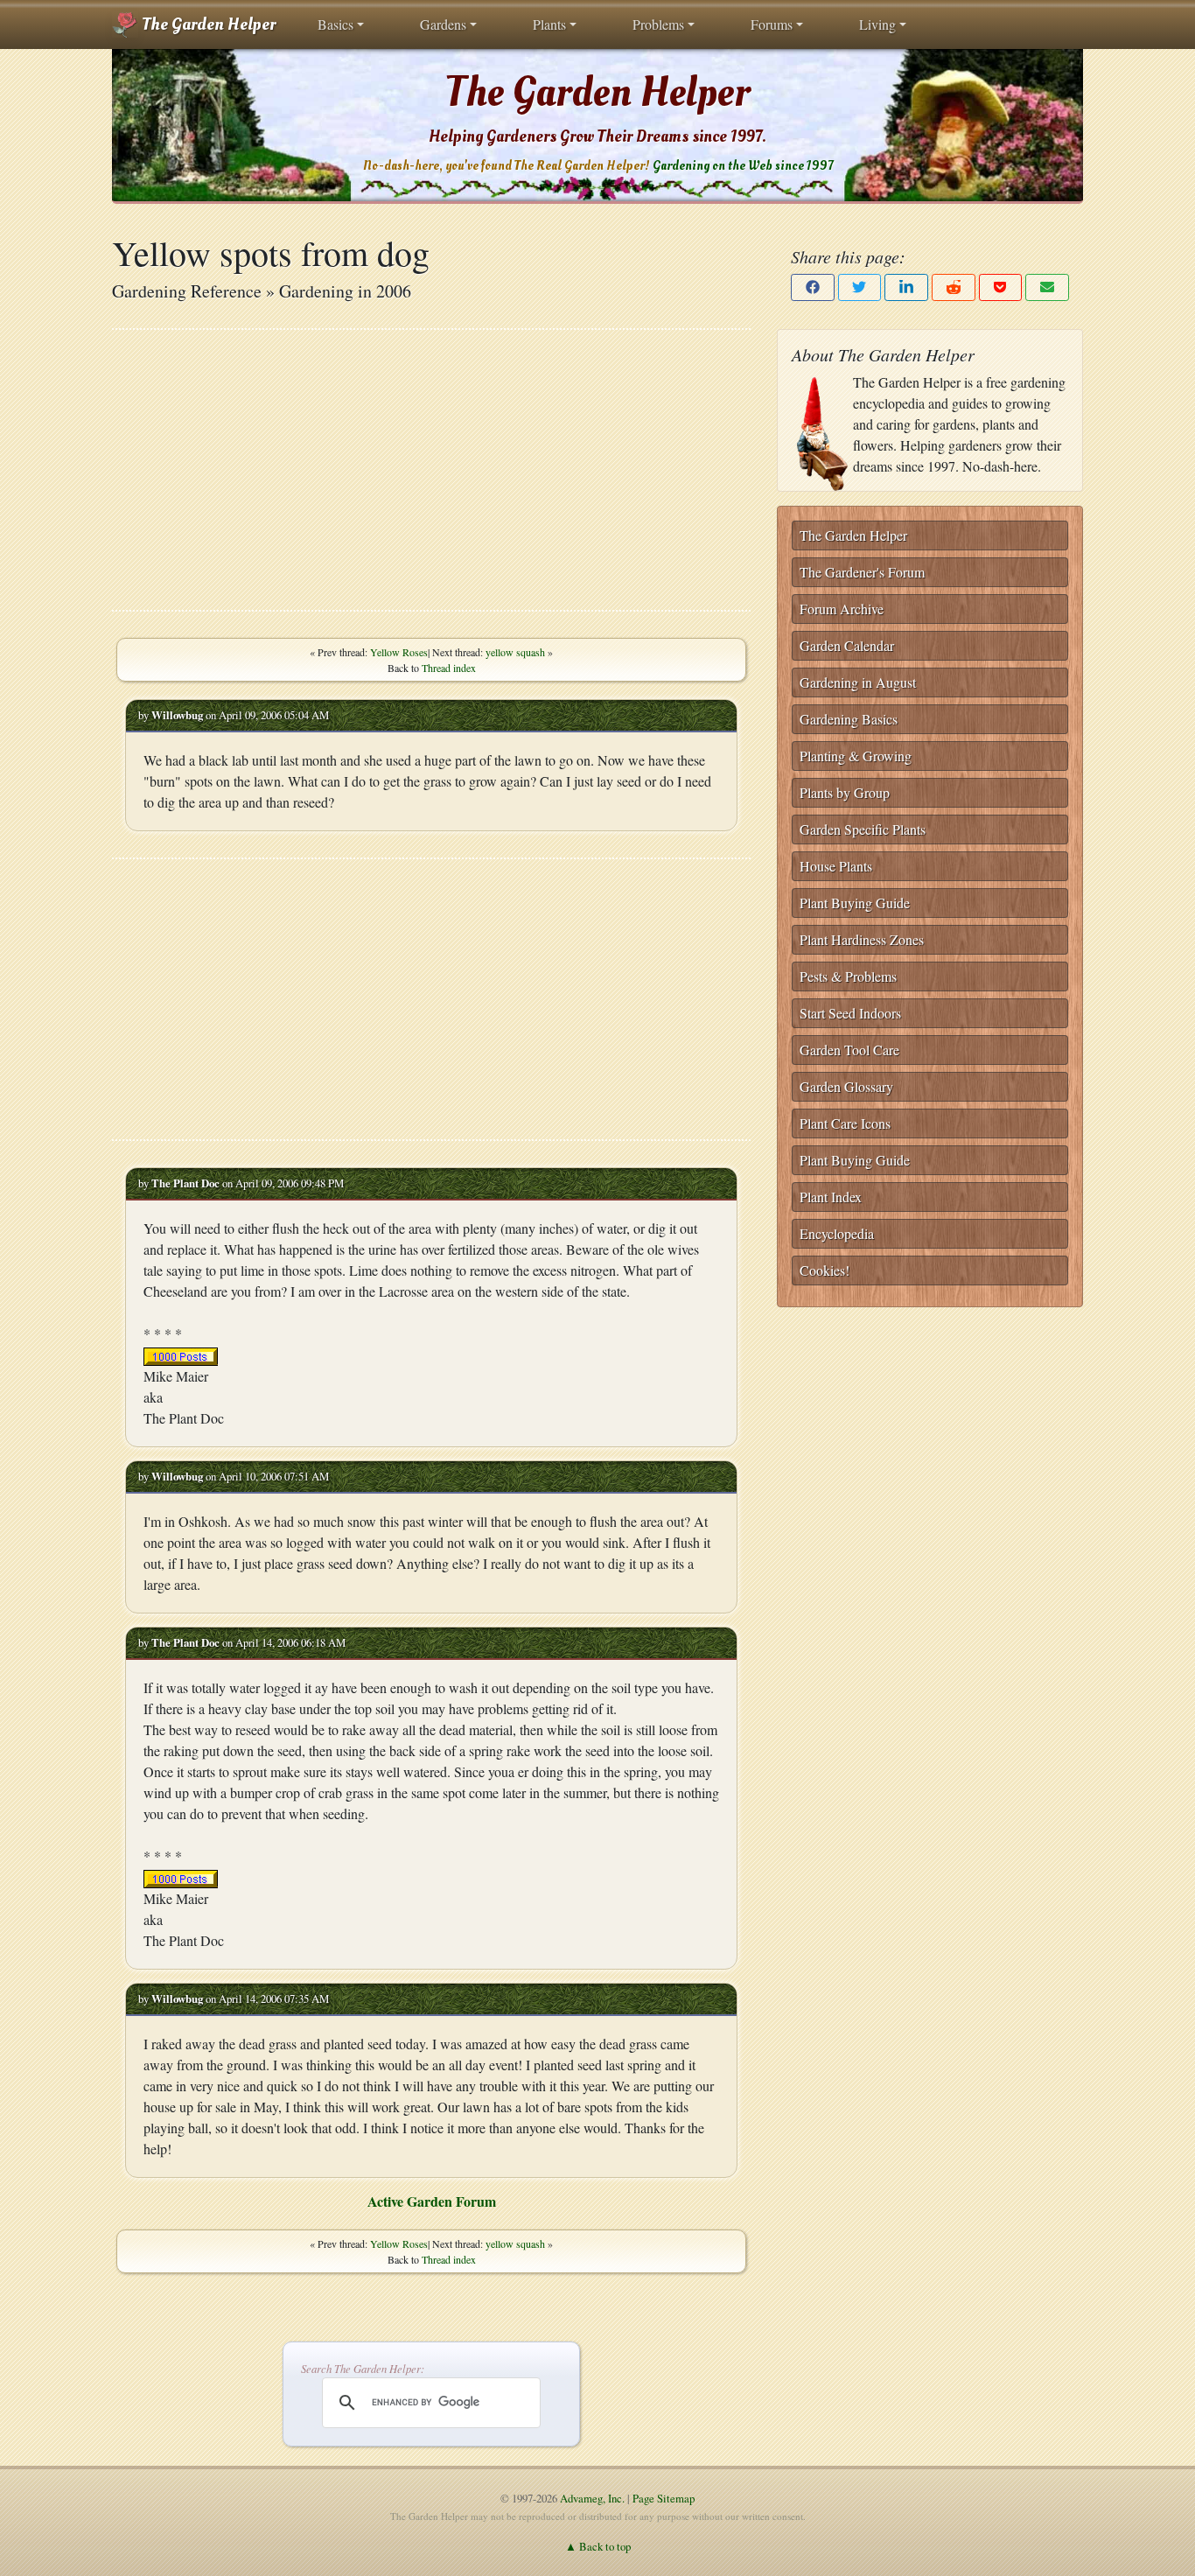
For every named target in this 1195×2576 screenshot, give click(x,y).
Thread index (449, 668)
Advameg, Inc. (592, 2498)
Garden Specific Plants (863, 829)
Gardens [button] (443, 24)
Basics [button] (335, 24)
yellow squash (515, 652)
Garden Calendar (847, 645)
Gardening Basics (849, 719)
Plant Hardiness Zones (862, 939)
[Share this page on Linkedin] (906, 287)
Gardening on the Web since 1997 (743, 166)
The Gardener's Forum (862, 572)
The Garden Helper (207, 24)
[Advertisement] (431, 470)
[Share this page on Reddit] (954, 287)
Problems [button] (658, 24)
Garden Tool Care (849, 1050)
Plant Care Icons (845, 1123)
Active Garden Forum (432, 2201)
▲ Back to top (598, 2546)
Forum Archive (842, 609)
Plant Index (831, 1197)
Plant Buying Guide (855, 903)
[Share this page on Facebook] (813, 287)
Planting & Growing (856, 756)
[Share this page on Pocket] (1001, 287)
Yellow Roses (399, 652)
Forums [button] (772, 24)
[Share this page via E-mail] (1047, 287)
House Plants (836, 866)
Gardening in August (858, 682)
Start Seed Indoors (850, 1013)
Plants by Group (845, 792)
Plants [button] (549, 24)
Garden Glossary (846, 1086)
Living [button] (877, 24)
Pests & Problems (848, 976)
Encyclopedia (837, 1233)
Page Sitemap (664, 2498)
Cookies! (825, 1270)
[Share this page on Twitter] (860, 287)
